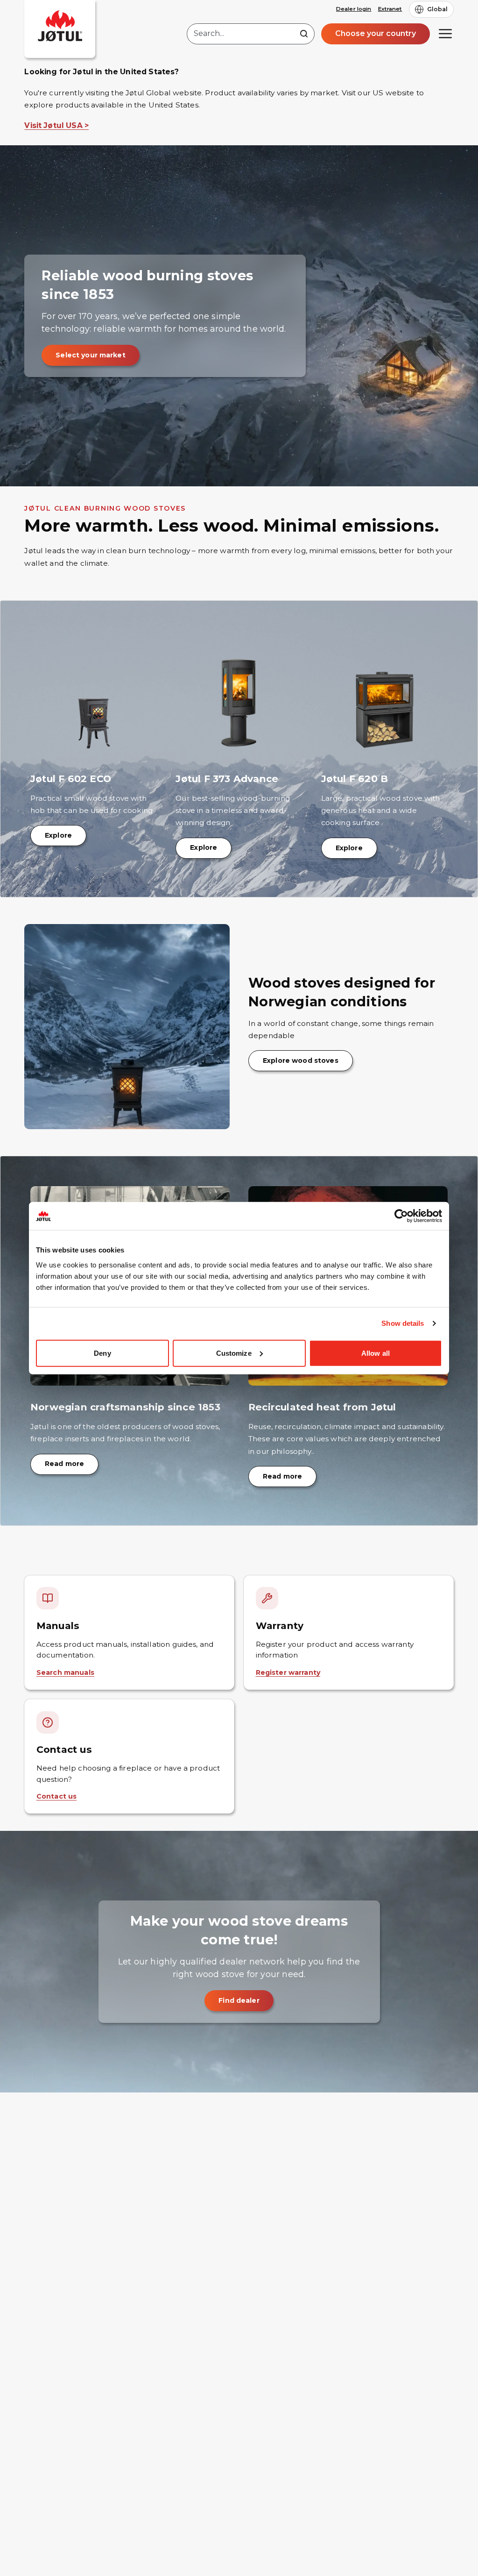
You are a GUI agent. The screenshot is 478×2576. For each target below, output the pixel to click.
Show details (403, 1323)
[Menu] (445, 34)
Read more (64, 1464)
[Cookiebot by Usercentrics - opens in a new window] (401, 1216)
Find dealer (239, 2000)
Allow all (376, 1353)
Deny (102, 1353)
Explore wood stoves (301, 1060)
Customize (234, 1353)
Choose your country (376, 33)
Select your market (91, 355)
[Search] (304, 34)
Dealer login (354, 9)
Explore (58, 835)
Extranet (390, 9)
